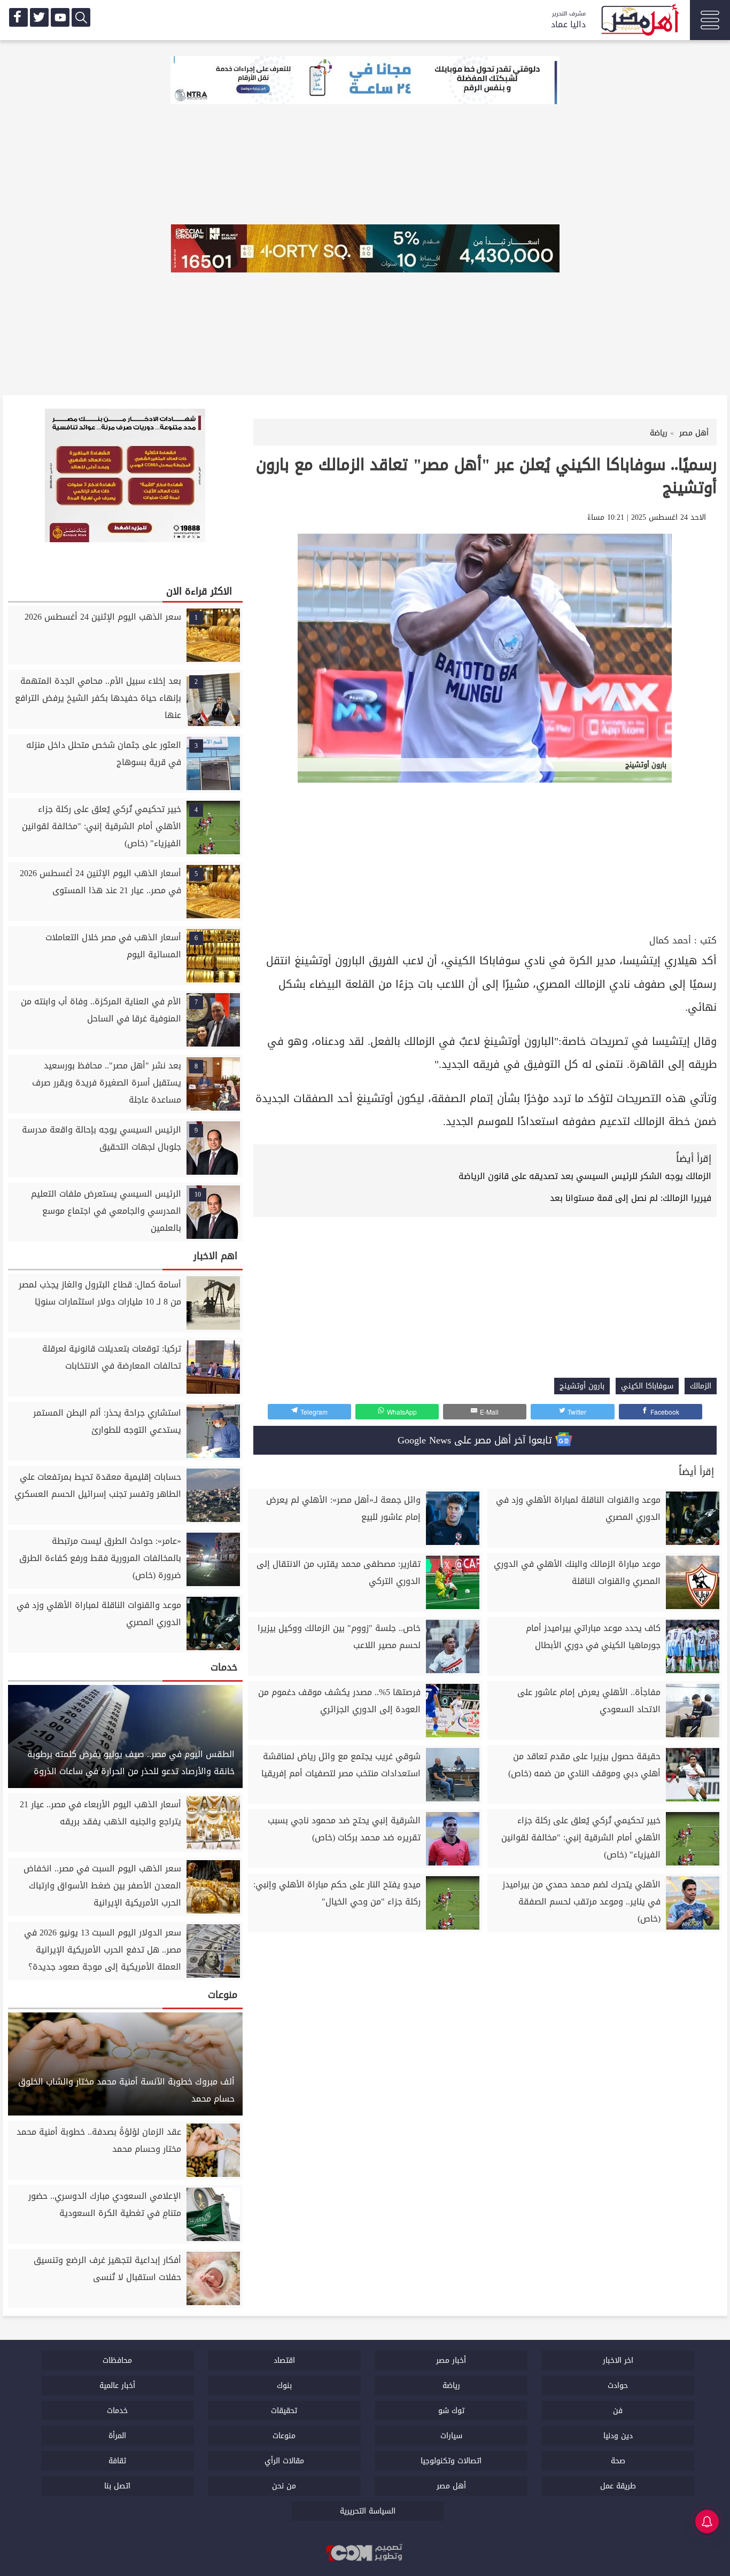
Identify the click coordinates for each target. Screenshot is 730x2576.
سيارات (451, 2436)
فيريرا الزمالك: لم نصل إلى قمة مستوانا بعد (631, 1198)
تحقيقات (284, 2411)
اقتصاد (284, 2360)
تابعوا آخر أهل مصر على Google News (476, 1440)
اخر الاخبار (618, 2360)
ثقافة (117, 2461)
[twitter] (39, 17)
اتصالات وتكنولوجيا (451, 2461)
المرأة (117, 2436)
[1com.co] (365, 2554)
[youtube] (60, 17)
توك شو (451, 2411)
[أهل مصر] (639, 21)
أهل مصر (451, 2486)
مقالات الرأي (284, 2461)
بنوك (284, 2386)
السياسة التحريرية (368, 2511)
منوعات (284, 2436)
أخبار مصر (451, 2360)
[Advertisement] (485, 852)
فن (618, 2411)
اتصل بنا (117, 2486)
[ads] (365, 81)
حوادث (618, 2386)
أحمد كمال (670, 940)
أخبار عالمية (117, 2386)
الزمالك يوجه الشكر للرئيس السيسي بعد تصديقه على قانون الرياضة (585, 1176)
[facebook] (18, 17)
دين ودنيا (618, 2436)
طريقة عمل (618, 2486)
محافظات (117, 2360)
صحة (618, 2461)
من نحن (284, 2486)
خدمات (117, 2411)
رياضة (451, 2386)
